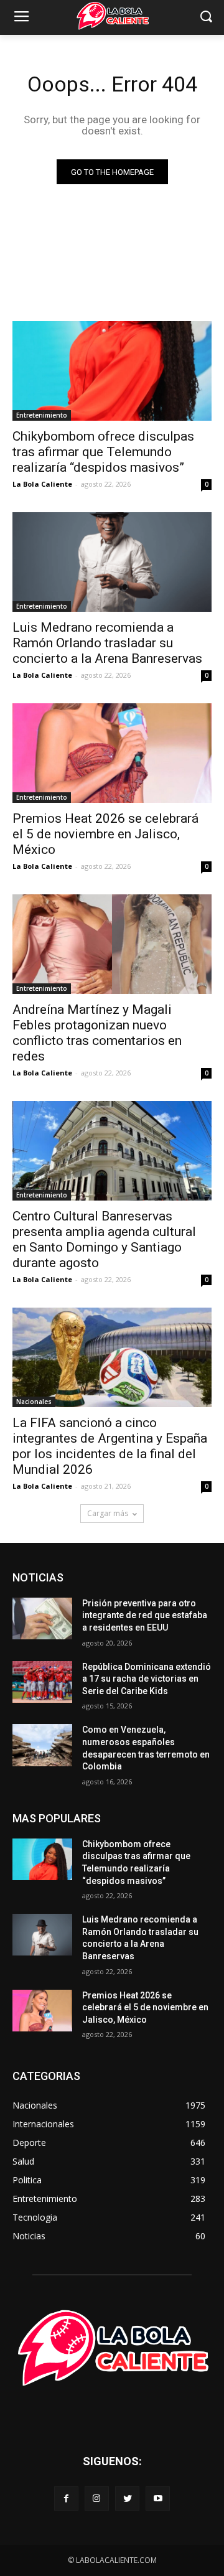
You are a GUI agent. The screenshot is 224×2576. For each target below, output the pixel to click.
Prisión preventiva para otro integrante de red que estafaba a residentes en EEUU (145, 1615)
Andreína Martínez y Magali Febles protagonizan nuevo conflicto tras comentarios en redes (97, 1033)
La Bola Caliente (42, 484)
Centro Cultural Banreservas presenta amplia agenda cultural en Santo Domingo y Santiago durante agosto (104, 1239)
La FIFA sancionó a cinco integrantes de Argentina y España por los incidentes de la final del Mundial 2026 (110, 1446)
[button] (206, 18)
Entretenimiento (42, 415)
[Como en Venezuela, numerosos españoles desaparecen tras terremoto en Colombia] (42, 1745)
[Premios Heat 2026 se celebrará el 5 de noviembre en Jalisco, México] (112, 753)
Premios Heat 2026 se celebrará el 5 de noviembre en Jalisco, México (105, 834)
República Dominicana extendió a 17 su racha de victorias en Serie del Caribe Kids (147, 1679)
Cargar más (108, 1513)
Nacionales (34, 1402)
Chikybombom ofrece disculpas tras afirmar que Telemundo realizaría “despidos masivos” (103, 452)
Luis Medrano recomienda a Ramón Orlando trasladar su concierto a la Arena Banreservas (107, 643)
